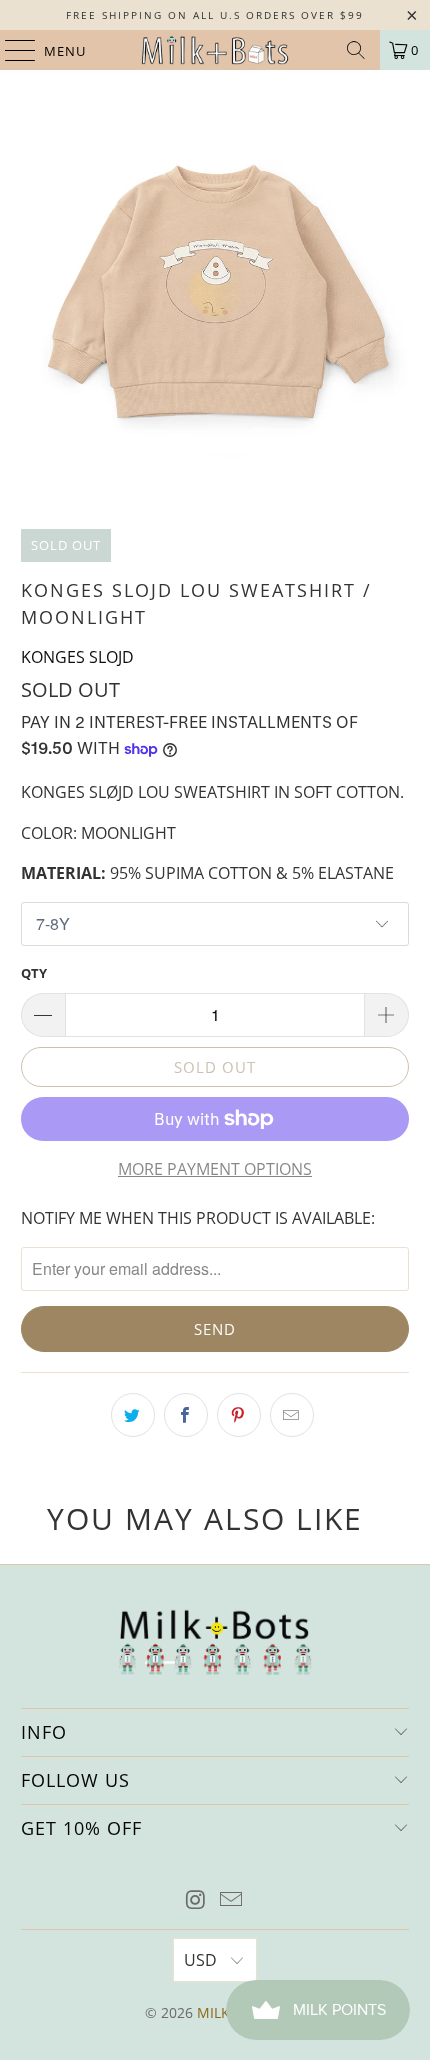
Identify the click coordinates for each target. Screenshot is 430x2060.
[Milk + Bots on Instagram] (196, 1900)
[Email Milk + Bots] (232, 1900)
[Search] (356, 50)
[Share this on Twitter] (133, 1415)
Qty (34, 973)
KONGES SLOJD (77, 657)
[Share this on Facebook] (186, 1415)
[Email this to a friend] (292, 1415)
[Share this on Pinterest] (239, 1415)
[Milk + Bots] (215, 50)
